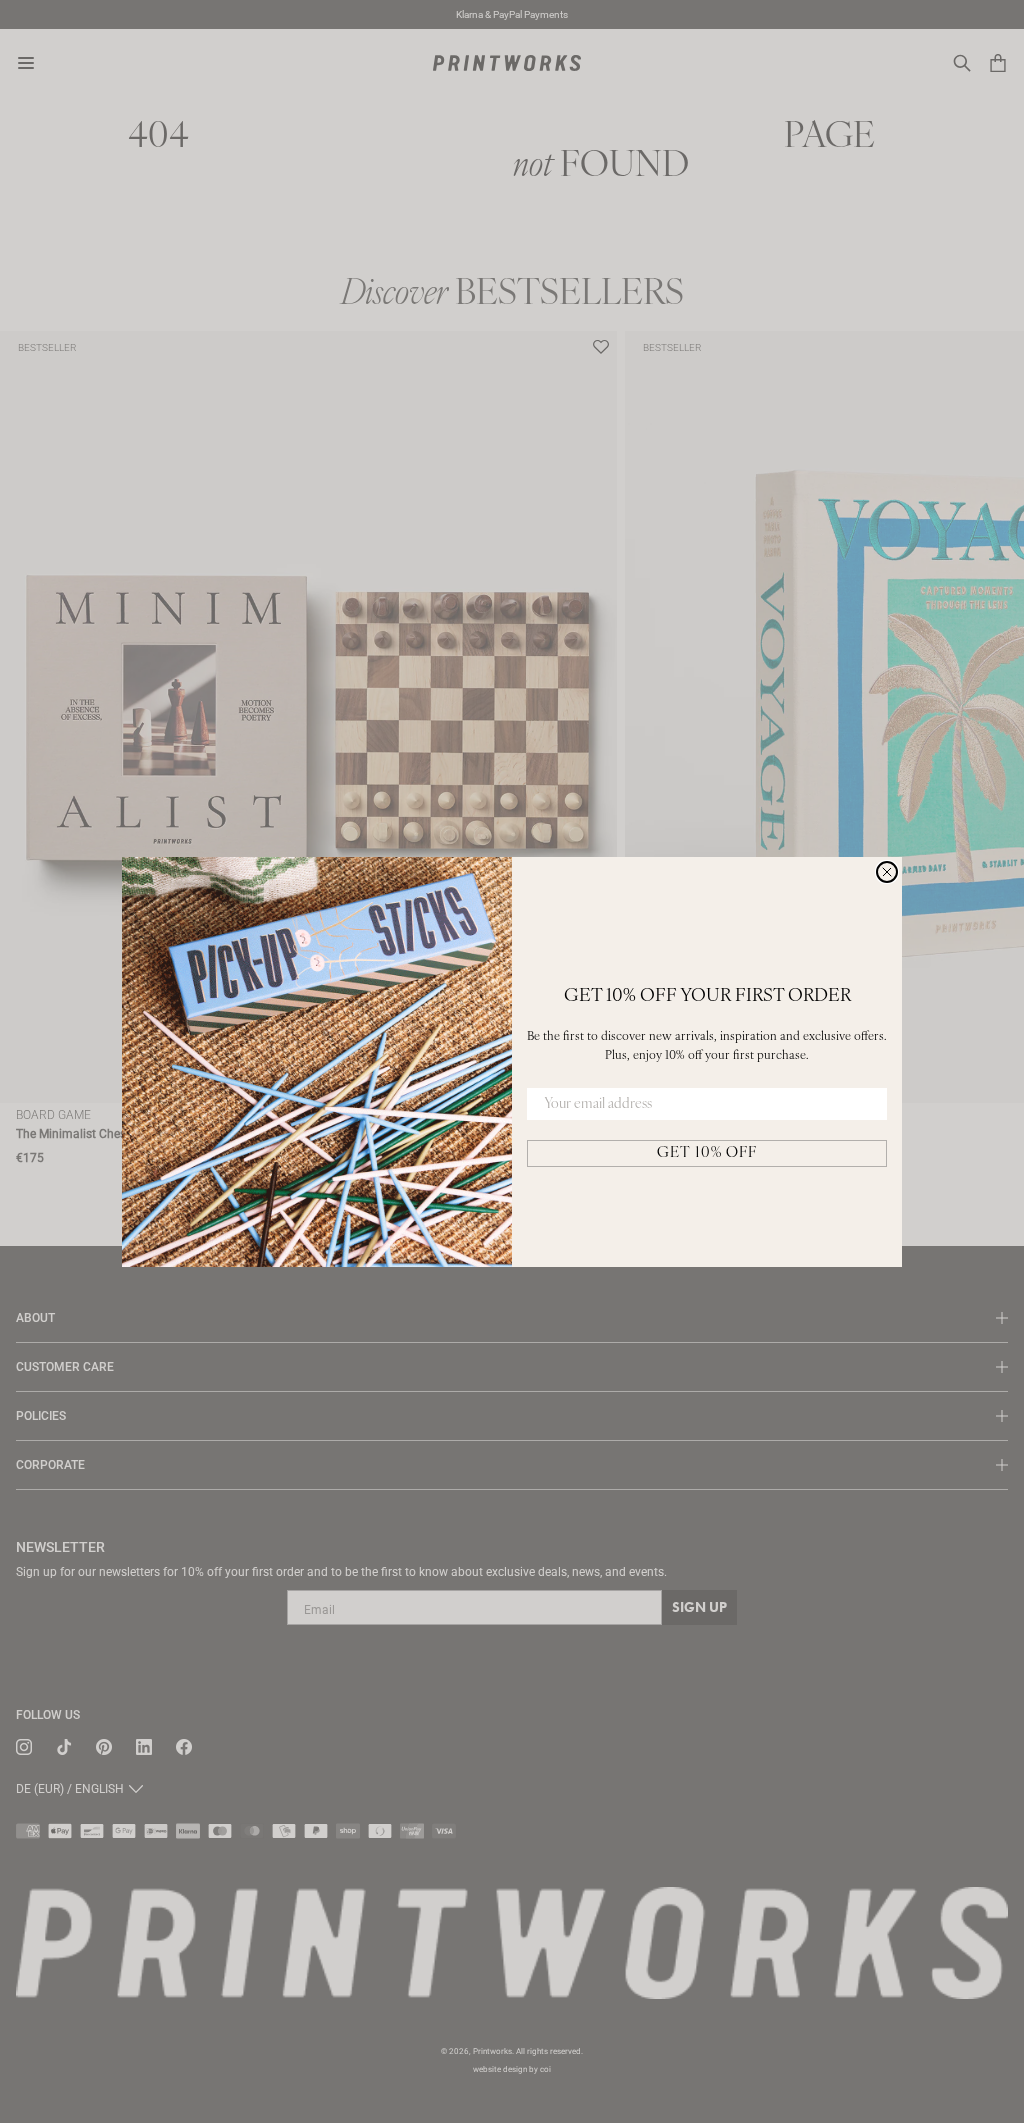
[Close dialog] (887, 872)
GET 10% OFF (707, 1153)
